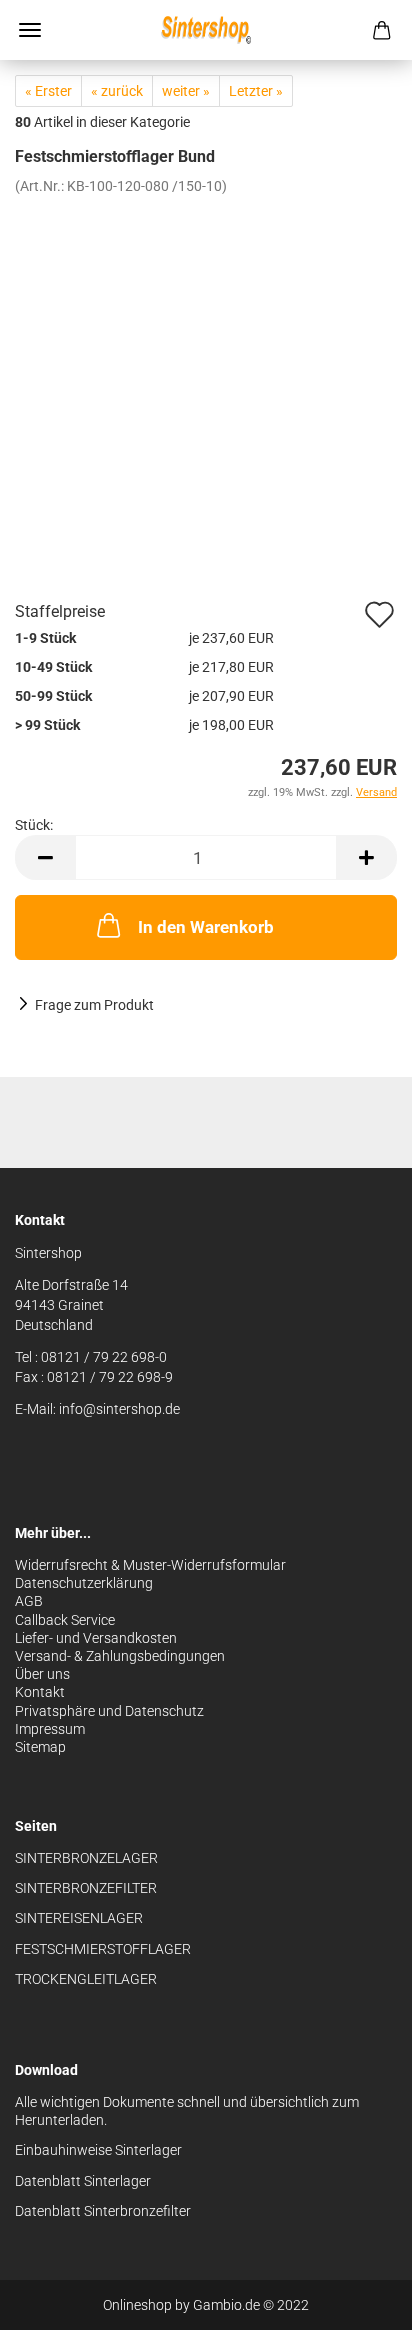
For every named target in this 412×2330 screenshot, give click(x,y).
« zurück (117, 91)
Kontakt (40, 1692)
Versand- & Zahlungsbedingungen (120, 1656)
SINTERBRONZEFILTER (86, 1888)
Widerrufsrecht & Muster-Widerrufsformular (150, 1565)
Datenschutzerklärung (84, 1583)
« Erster (48, 91)
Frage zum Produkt (94, 1005)
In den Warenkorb (206, 927)
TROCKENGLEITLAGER (86, 1979)
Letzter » (256, 91)
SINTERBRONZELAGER (86, 1858)
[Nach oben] (357, 2300)
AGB (29, 1601)
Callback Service (65, 1620)
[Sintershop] (206, 30)
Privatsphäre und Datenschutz (109, 1711)
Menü (30, 30)
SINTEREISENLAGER (79, 1918)
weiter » (186, 91)
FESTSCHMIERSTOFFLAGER (103, 1949)
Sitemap (40, 1747)
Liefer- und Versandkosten (96, 1638)
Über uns (42, 1674)
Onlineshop (137, 2305)
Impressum (50, 1729)
